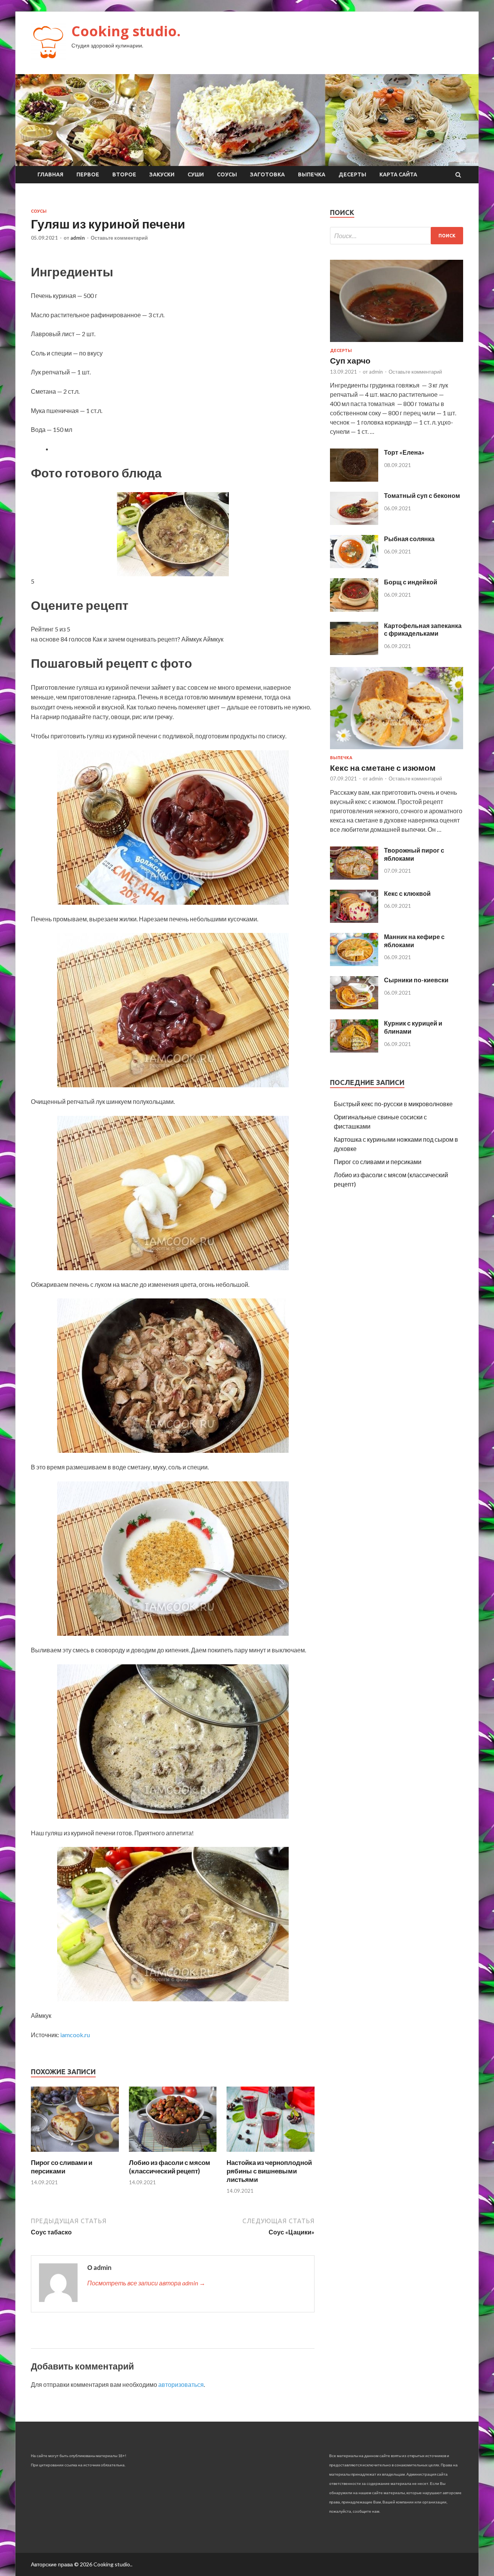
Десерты (352, 174)
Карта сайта (398, 174)
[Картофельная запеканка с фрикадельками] (354, 652)
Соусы (227, 174)
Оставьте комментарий (119, 238)
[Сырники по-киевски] (354, 1007)
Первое (88, 174)
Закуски (162, 174)
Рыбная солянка (409, 539)
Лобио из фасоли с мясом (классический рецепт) (170, 2167)
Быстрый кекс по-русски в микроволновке (393, 1104)
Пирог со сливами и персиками (62, 2167)
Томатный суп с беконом (422, 495)
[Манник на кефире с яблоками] (354, 964)
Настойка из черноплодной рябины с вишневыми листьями (269, 2171)
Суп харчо (350, 360)
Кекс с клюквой (407, 893)
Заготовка (267, 174)
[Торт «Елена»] (354, 479)
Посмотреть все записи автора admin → (146, 2283)
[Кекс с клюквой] (354, 920)
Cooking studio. (126, 31)
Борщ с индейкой (411, 582)
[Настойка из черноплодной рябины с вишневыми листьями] (271, 2154)
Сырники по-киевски (416, 980)
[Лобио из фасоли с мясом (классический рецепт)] (173, 2154)
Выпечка (312, 174)
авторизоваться (181, 2384)
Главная (50, 174)
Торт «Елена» (404, 452)
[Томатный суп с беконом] (354, 522)
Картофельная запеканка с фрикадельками (423, 630)
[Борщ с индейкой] (354, 609)
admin (78, 238)
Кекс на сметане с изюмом (383, 768)
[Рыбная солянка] (354, 566)
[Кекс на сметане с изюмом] (397, 751)
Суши (196, 174)
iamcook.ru (75, 2035)
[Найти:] (397, 236)
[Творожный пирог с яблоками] (354, 877)
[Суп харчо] (397, 343)
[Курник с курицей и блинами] (354, 1050)
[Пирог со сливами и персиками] (75, 2154)
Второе (124, 174)
